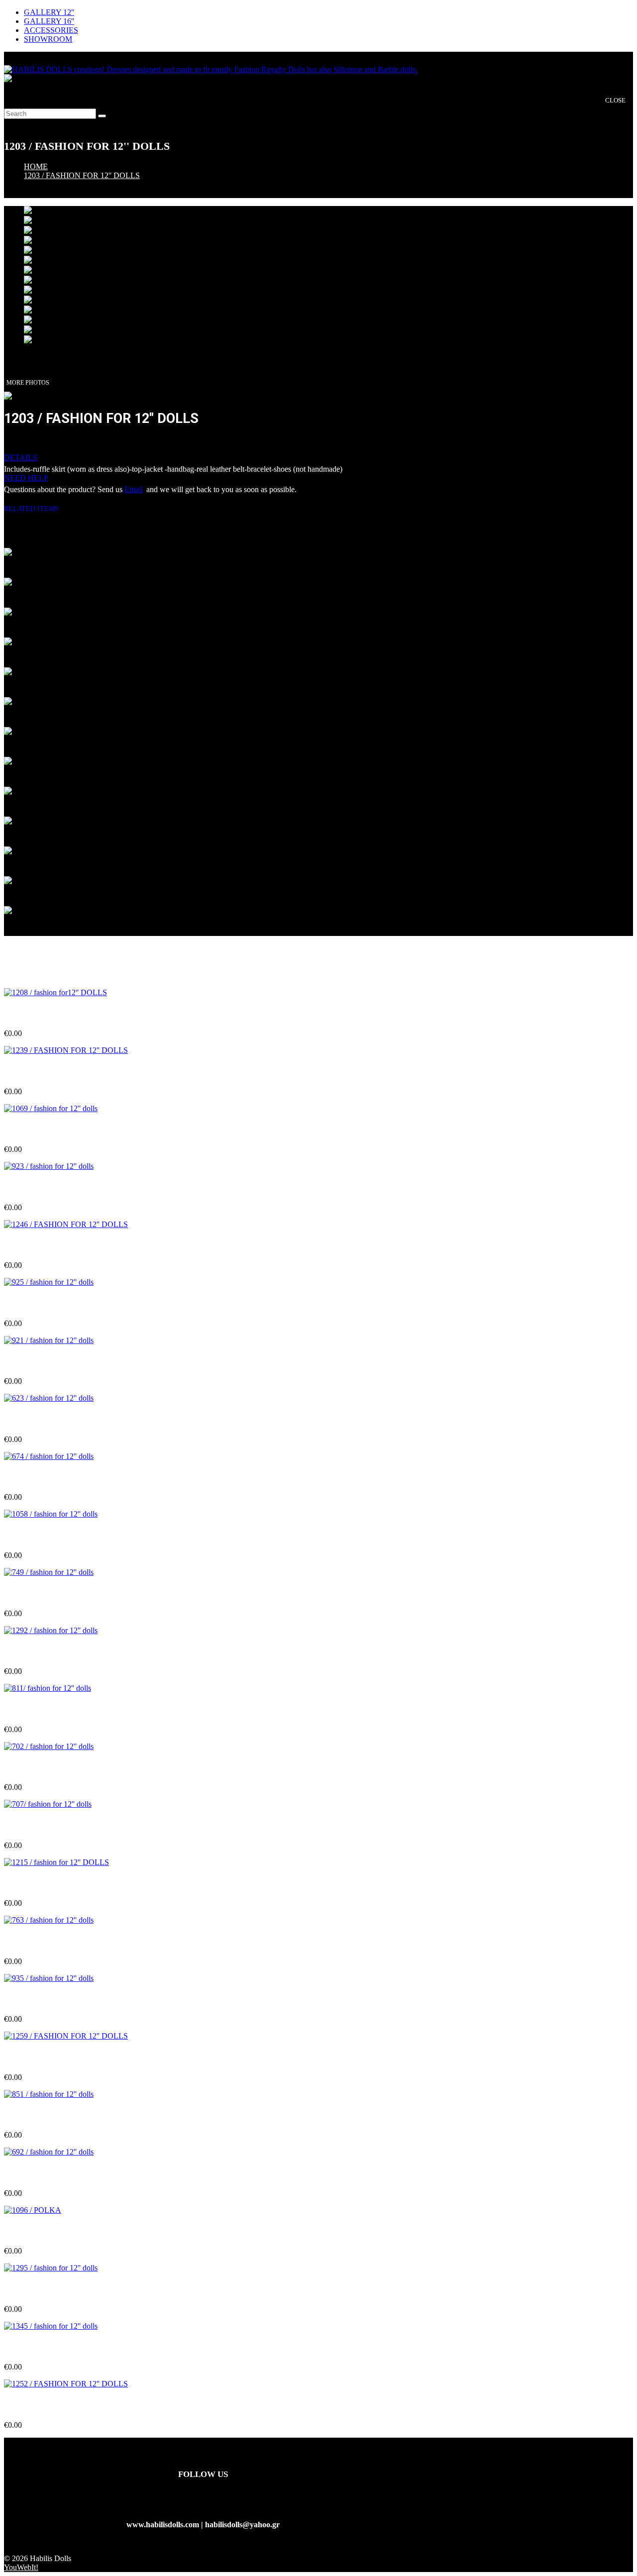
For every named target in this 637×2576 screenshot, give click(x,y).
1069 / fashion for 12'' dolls (49, 1130)
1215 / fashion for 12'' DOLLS (55, 1884)
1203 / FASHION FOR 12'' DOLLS (82, 175)
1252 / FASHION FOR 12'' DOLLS (64, 2406)
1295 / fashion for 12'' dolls (49, 2290)
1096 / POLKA (29, 2231)
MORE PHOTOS (28, 383)
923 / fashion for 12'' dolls (47, 1188)
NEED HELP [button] (26, 478)
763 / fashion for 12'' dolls (47, 1941)
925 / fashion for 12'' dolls (47, 1304)
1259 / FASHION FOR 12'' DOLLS (64, 2057)
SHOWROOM (48, 39)
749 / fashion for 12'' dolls (47, 1594)
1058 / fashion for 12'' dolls (49, 1536)
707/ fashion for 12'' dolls (46, 1825)
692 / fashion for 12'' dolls (47, 2174)
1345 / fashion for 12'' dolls (49, 2347)
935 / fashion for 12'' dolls (47, 2000)
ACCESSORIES (51, 30)
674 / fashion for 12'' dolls (47, 1478)
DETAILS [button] (21, 458)
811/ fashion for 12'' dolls (46, 1709)
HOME (36, 166)
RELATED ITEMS (35, 509)
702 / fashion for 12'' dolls (47, 1768)
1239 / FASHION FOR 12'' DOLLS (64, 1072)
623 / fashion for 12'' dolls (47, 1420)
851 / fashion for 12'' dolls (47, 2115)
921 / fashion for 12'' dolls (47, 1362)
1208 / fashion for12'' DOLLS (54, 1014)
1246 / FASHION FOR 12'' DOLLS (64, 1246)
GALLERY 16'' (49, 21)
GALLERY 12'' (49, 12)
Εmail (134, 489)
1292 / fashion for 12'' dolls (49, 1652)
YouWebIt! (21, 2567)
